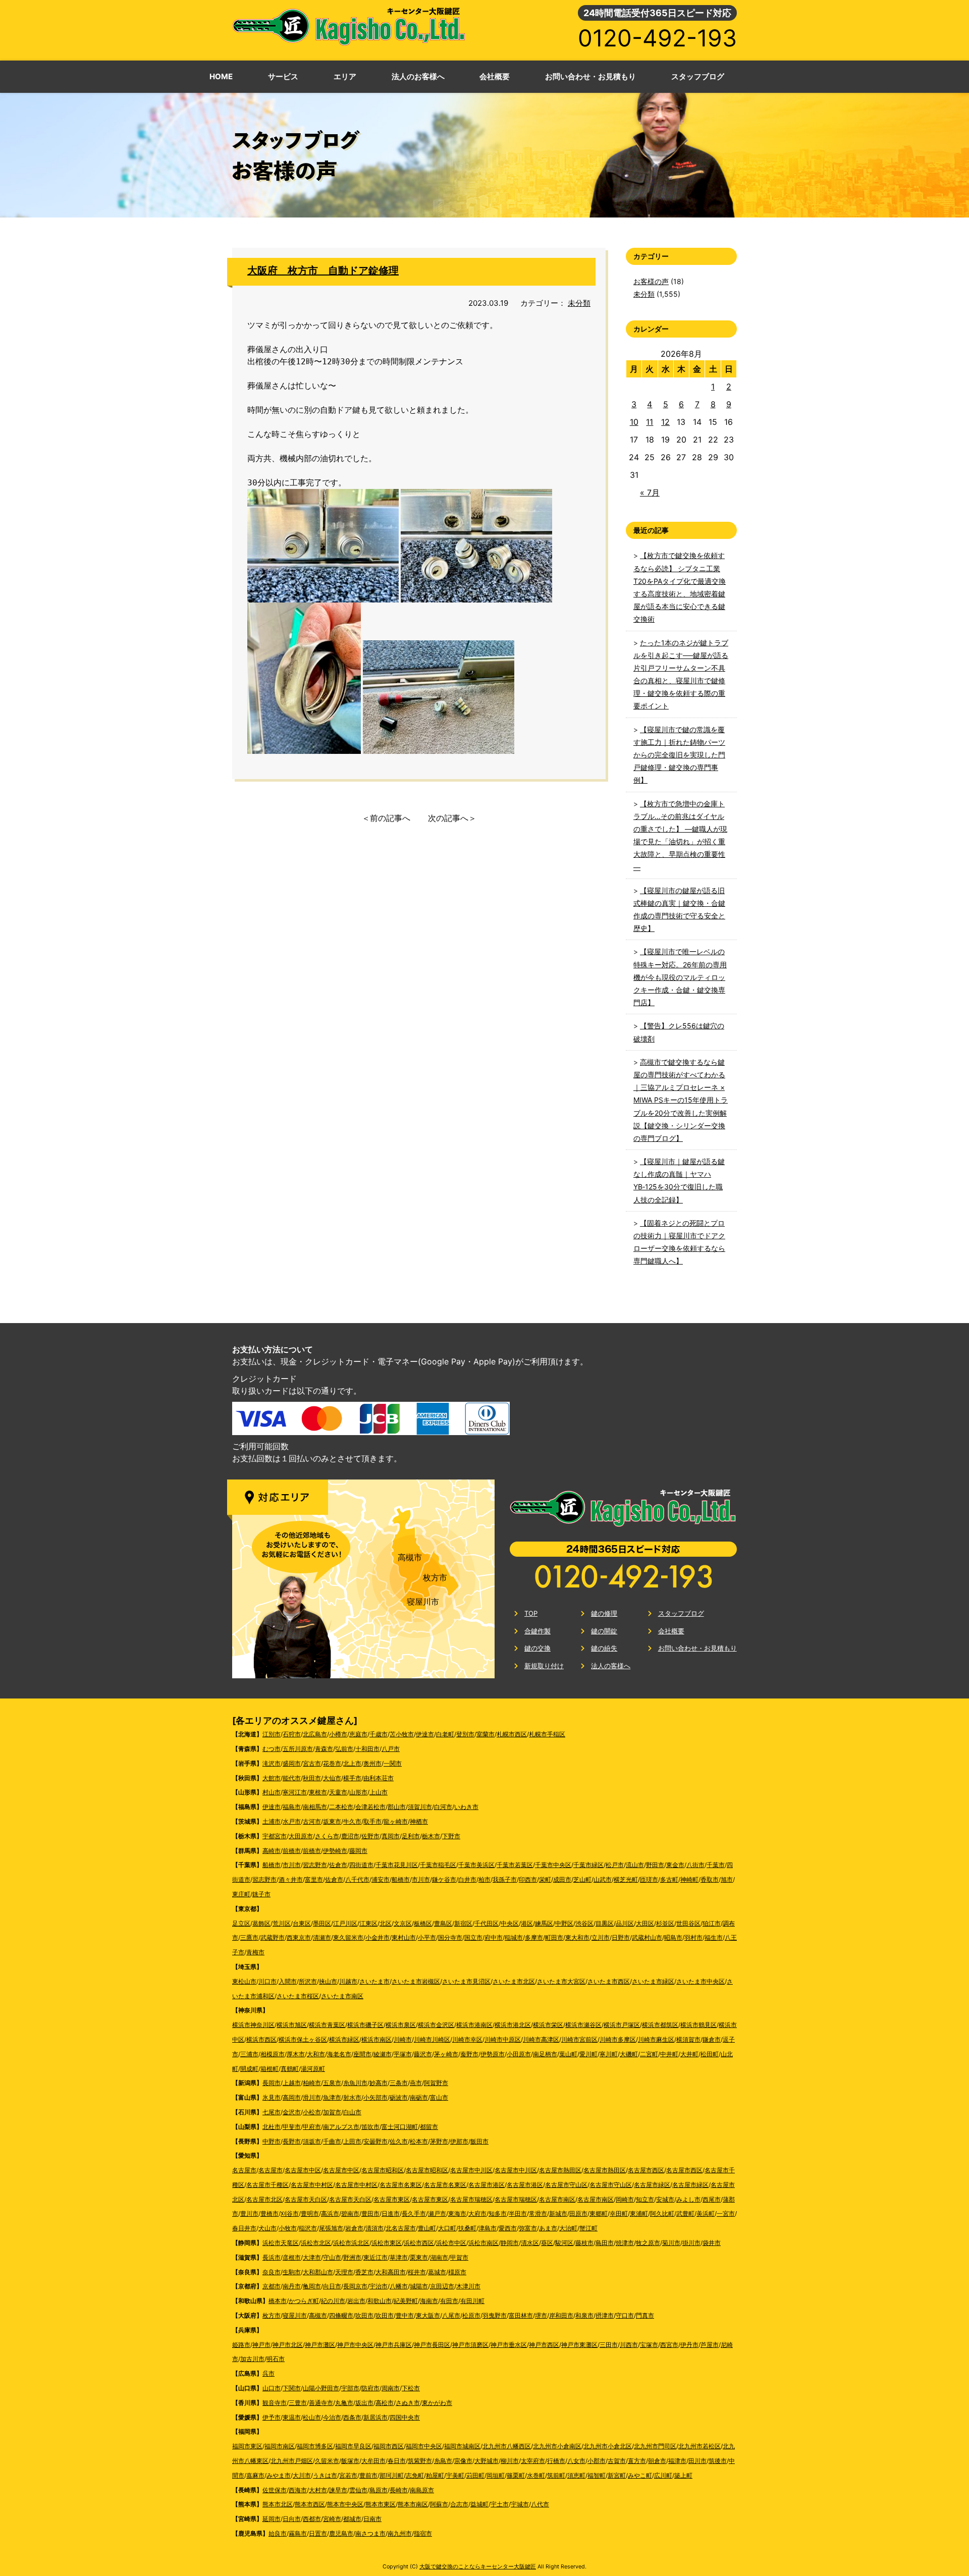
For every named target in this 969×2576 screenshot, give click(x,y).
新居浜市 (375, 2417)
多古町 (669, 1879)
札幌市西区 (512, 1734)
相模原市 (273, 2054)
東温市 (292, 2417)
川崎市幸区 (467, 2039)
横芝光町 (626, 1879)
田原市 (578, 2213)
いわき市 (466, 1807)
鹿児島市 (341, 2533)
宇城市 (520, 2504)
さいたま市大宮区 (561, 1981)
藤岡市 (358, 1851)
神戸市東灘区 (579, 2345)
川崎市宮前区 (579, 2039)
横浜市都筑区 (660, 2025)
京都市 (272, 2286)
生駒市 (292, 2272)
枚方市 (435, 1577)
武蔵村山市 (647, 1937)
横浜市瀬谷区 (583, 2025)
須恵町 (576, 2475)
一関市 (393, 1763)
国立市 (473, 1937)
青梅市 (255, 1952)
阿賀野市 (436, 2083)
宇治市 (379, 2286)
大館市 (272, 1778)
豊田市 (370, 2213)
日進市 (391, 2213)
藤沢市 (423, 2054)
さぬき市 (408, 2403)
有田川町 (472, 2301)
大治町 (568, 2228)
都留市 (429, 2127)
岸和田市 (561, 2315)
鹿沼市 (350, 1836)
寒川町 (609, 2054)
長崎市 (399, 2490)
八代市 (540, 2504)
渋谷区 (584, 1923)
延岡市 (272, 2519)
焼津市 (625, 2243)
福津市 (677, 2461)
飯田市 (479, 2141)
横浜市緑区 (344, 2039)
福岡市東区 (247, 2446)
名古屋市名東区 (401, 2185)
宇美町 (455, 2475)
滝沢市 (272, 1763)
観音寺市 (275, 2403)
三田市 (609, 2345)
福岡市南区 (280, 2446)
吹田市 (364, 2315)
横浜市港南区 (474, 2025)
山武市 (603, 1879)
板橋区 (423, 1923)
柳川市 (510, 2461)
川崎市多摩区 (618, 2039)
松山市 (312, 2417)
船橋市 (272, 1865)
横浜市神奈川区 (253, 2025)
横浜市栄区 (548, 2025)
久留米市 (327, 2461)
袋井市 (712, 2243)
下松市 (411, 2388)
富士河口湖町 (400, 2127)
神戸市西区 (544, 2345)
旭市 (727, 1879)
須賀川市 (420, 1807)
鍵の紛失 (604, 1648)
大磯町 (629, 2054)
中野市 (272, 2141)
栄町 (545, 1879)
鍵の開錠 (604, 1631)
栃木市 (431, 1836)
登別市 (465, 1734)
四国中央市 (405, 2417)
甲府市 (312, 2127)
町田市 (554, 1937)
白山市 (352, 2112)
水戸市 (292, 1821)
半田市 (518, 2213)
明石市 (276, 2359)
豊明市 (310, 2213)
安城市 (665, 2199)
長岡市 (272, 2083)
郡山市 (397, 1807)
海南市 (429, 2301)
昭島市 (673, 1937)
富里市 (314, 1879)
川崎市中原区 (503, 2039)
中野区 (564, 1923)
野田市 (655, 1865)
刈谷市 (290, 2213)
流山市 (635, 1865)
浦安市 (381, 1879)
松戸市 (615, 1865)
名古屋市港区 (487, 2185)
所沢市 (308, 1981)
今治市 (332, 2417)
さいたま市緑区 (653, 1981)
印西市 (528, 1879)
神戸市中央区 (355, 2345)
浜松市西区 (419, 2243)
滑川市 (312, 2097)
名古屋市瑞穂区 (471, 2199)
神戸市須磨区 (470, 2345)
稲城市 (514, 1937)
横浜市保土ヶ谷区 (303, 2039)
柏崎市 (312, 2083)
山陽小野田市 (321, 2388)
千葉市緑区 (588, 1865)
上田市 (352, 2141)
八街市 (695, 1865)
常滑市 (538, 2213)
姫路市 (241, 2345)
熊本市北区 (278, 2504)
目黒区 (605, 1923)
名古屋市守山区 (566, 2185)
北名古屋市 (401, 2228)
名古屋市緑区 (652, 2185)
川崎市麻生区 (656, 2039)
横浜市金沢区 (436, 2025)
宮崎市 (332, 2519)
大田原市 (301, 1836)
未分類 (579, 303)
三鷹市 (249, 1937)
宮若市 (348, 2475)
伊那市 (459, 2141)
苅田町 (475, 2475)
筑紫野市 (420, 2461)
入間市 (288, 1981)
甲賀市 (459, 2257)
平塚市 (403, 2054)
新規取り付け (544, 1666)
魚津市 (332, 2097)
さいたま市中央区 (701, 1981)
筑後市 (718, 2461)
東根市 (318, 1792)
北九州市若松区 (699, 2446)
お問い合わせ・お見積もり (697, 1648)
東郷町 (599, 2213)
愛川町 (588, 2054)
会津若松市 (370, 1807)
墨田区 (322, 1923)
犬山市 (267, 2228)
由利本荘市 (379, 1778)
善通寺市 (321, 2403)
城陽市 (419, 2286)
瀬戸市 (437, 2213)
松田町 (710, 2054)
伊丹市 (689, 2345)
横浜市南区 (376, 2039)
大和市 (316, 2054)
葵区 (547, 2243)
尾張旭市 (331, 2228)
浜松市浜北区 (351, 2243)
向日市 (332, 2286)
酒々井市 (291, 1879)
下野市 (451, 1836)
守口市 (625, 2315)
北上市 (352, 1763)
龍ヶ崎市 (396, 1821)
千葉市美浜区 (476, 1865)
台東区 (302, 1923)
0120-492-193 (657, 38)
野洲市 (352, 2257)
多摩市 (534, 1937)
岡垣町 (496, 2475)
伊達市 (425, 1734)
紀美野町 (406, 2301)
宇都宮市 (275, 1836)
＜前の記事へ (386, 818)
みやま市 (279, 2475)
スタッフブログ (681, 1613)
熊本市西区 (310, 2504)
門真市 (645, 2315)
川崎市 (403, 2039)
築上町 (683, 2475)
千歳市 (379, 1734)
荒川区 (282, 1923)
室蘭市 (486, 1734)
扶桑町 (467, 2228)
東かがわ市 (437, 2403)
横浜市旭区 (292, 2025)
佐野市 (370, 1836)
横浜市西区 (261, 2039)
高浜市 (330, 2213)
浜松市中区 (451, 2243)
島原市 (379, 2490)
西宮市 (669, 2345)
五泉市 (332, 2083)
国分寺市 (450, 1937)
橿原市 (457, 2272)
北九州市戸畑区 (292, 2461)
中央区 (510, 1923)
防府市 (370, 2388)
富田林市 (521, 2315)
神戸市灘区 (320, 2345)
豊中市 (405, 2315)
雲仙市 (358, 2490)
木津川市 (468, 2286)
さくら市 (327, 1836)
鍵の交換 (537, 1648)
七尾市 (272, 2112)
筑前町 (556, 2475)
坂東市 (332, 1821)
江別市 (272, 1734)
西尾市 (712, 2199)
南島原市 (422, 2490)
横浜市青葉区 (327, 2025)
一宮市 (726, 2213)
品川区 (625, 1923)
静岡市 (510, 2243)
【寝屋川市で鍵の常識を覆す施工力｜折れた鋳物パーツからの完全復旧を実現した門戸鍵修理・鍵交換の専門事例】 (679, 755)
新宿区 (463, 1923)
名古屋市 (244, 2170)
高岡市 (292, 2097)
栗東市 (419, 2257)
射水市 (352, 2097)
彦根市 (292, 2257)
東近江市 (375, 2257)
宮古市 (312, 1763)
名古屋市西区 (646, 2170)
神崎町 (689, 1879)
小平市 (427, 1937)
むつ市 (272, 1749)
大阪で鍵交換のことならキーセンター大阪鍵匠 (478, 2567)
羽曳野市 (495, 2315)
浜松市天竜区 (281, 2243)
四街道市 (361, 1865)
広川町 (663, 2475)
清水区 (530, 2243)
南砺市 (419, 2097)
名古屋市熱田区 (560, 2170)
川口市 (267, 1981)
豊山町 (427, 2228)
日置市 (318, 2533)
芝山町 (582, 1879)
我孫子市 (505, 1879)
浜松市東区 (387, 2243)
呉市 (268, 2373)
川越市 (348, 1981)
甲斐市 (292, 2127)
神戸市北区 (288, 2345)
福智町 (597, 2475)
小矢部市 (375, 2097)
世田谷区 (688, 1923)
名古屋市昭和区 (383, 2170)
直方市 (637, 2461)
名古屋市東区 (392, 2199)
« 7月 (650, 492)
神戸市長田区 (432, 2345)
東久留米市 (348, 1937)
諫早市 (338, 2490)
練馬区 (544, 1923)
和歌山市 (380, 2301)
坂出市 (364, 2403)
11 (650, 422)
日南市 (372, 2519)
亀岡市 (312, 2286)
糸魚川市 (355, 2083)
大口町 (447, 2228)
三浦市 (249, 2054)
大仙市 (332, 1778)
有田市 (449, 2301)
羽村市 (693, 1937)
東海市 (457, 2213)
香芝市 (364, 2272)
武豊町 (685, 2213)
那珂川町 (392, 2475)
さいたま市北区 (514, 1981)
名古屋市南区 (557, 2199)
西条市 (352, 2417)
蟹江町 (588, 2228)
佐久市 (399, 2141)
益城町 (479, 2504)
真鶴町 (290, 2069)
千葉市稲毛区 (438, 1865)
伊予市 (272, 2417)
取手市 (372, 1821)
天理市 (344, 2272)
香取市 (710, 1879)
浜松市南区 (483, 2243)
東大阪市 (428, 2315)
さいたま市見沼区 (466, 1981)
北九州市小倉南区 (557, 2446)
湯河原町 (313, 2069)
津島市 (488, 2228)
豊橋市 (270, 2213)
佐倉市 (338, 1865)
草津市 (399, 2257)
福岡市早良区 (353, 2446)
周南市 (391, 2388)
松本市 (419, 2141)
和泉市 (584, 2315)
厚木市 (296, 2054)
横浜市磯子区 (365, 2025)
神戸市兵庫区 (394, 2345)
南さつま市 (370, 2533)
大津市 (312, 2257)
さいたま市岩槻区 (416, 1981)
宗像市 (463, 2461)
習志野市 (315, 1865)
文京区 (403, 1923)
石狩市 (292, 1734)
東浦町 (639, 2213)
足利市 (411, 1836)
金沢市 (292, 2112)
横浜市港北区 (513, 2025)
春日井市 (244, 2228)
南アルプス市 (341, 2127)
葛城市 (437, 2272)
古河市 (312, 1821)
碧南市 (350, 2213)
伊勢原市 (493, 2054)
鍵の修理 (604, 1613)
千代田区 (487, 1923)
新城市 (558, 2213)
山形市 (358, 1792)
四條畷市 (341, 2315)
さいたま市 (374, 1981)
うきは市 (325, 2475)
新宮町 (617, 2475)
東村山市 (404, 1937)
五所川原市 (298, 1749)
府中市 (494, 1937)
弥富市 (528, 2228)
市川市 (292, 1865)
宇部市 (350, 2388)
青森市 (324, 1749)
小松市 (312, 2112)
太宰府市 (533, 2461)
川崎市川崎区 (432, 2039)
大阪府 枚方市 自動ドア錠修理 (323, 270)
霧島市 (298, 2533)
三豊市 (298, 2403)
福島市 (292, 1807)
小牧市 (288, 2228)
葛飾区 (261, 1923)
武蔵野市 (273, 1937)
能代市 (292, 1778)
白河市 (443, 1807)
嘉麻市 (255, 2475)
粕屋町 (435, 2475)
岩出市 (356, 2301)
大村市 (318, 2490)
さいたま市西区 (609, 1981)
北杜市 (272, 2127)
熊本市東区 (381, 2504)
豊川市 (249, 2213)
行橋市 (556, 2461)
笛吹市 (370, 2127)
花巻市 (332, 1763)
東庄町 (241, 1894)
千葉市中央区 (553, 1865)
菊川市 (671, 2243)
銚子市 (261, 1894)
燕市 (416, 2083)
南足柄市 (545, 2054)
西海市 (298, 2490)
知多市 (498, 2213)
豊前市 (368, 2475)
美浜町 (706, 2213)
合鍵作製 (537, 1631)
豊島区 (443, 1923)
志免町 (415, 2475)
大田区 (645, 1923)
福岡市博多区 (315, 2446)
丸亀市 (344, 2403)
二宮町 (649, 2054)
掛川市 (691, 2243)
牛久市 (352, 1821)
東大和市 (577, 1937)
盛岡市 (292, 1763)
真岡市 (391, 1836)
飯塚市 (350, 2461)
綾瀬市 (383, 2054)
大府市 (477, 2213)
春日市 (397, 2461)
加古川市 (252, 2359)
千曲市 (332, 2141)
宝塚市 (649, 2345)
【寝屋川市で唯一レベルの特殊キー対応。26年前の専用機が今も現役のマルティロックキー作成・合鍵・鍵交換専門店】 (680, 977)
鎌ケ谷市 (444, 1879)
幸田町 (619, 2213)
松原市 (471, 2315)
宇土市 (500, 2504)
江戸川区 (345, 1923)
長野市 (292, 2141)
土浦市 (272, 1821)
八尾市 (451, 2315)
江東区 (368, 1923)
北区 (386, 1923)
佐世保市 (275, 2490)
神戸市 (261, 2345)
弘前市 (344, 1749)
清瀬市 (322, 1937)
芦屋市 (710, 2345)
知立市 (645, 2199)
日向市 (292, 2519)
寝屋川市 (423, 1602)
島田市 (605, 2243)
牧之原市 (648, 2243)
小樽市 (338, 1734)
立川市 (601, 1937)
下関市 (292, 2388)
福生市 (714, 1937)
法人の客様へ (611, 1666)
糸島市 (443, 2461)
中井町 (669, 2054)
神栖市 (419, 1821)
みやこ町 (640, 2475)
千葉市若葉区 (515, 1865)
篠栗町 (516, 2475)
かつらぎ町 (304, 2301)
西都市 (312, 2519)
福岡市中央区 (424, 2446)
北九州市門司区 (655, 2446)
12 (665, 422)
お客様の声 (651, 281)
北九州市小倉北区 (608, 2446)
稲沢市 (308, 2228)
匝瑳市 (649, 1879)
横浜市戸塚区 (622, 2025)
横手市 (352, 1778)
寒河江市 (295, 1792)
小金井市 (378, 1937)
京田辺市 (442, 2286)
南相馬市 (315, 1807)
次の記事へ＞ (452, 818)
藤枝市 (584, 2243)
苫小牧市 (402, 1734)
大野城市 (487, 2461)
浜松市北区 (316, 2243)
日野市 (621, 1937)
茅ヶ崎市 (446, 2054)
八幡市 (399, 2286)
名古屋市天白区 (306, 2199)
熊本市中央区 (345, 2504)
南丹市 (292, 2286)
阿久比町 (662, 2213)
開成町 (249, 2069)
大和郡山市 (318, 2272)
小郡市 (597, 2461)
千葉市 (716, 1865)
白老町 (445, 1734)
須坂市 (312, 2141)
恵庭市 (358, 1734)
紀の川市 (333, 2301)
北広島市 (315, 1734)
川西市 (629, 2345)
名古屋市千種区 (267, 2185)
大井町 (689, 2054)
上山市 (379, 1792)
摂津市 (605, 2315)
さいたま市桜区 (298, 1996)
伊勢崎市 (335, 1851)
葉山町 (568, 2054)
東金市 (675, 1865)
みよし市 (688, 2199)
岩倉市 (354, 2228)
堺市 (541, 2315)
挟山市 (328, 1981)
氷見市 (272, 2097)
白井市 (467, 1879)
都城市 (352, 2519)
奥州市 (372, 1763)
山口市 (272, 2388)
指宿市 (423, 2533)
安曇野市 (375, 2141)
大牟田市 (373, 2461)
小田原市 (519, 2054)
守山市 (332, 2257)
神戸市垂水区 (509, 2345)
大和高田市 (391, 2272)
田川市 (697, 2461)
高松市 (385, 2403)
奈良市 (272, 2272)
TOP (531, 1613)
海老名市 (339, 2054)
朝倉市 (657, 2461)
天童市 (338, 1792)
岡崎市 (625, 2199)
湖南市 (439, 2257)
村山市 (272, 1792)
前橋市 (292, 1851)
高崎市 (272, 1851)
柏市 (484, 1879)
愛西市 (508, 2228)
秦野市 (469, 2054)
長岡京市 (355, 2286)
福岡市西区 (389, 2446)
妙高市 (379, 2083)
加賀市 (332, 2112)
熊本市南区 (413, 2504)
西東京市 (299, 1937)
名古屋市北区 (264, 2199)
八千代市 (357, 1879)
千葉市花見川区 (397, 1865)
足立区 (241, 1923)
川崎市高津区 (541, 2039)
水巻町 (536, 2475)
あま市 (548, 2228)
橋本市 (278, 2301)
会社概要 (671, 1631)
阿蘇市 (439, 2504)
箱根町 (270, 2069)
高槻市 (410, 1557)
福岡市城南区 (462, 2446)
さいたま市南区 (342, 1996)
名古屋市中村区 (312, 2185)
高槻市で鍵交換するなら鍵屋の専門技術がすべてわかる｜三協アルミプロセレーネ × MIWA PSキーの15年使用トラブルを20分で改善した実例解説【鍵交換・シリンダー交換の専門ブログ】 (681, 1100)
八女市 (576, 2461)
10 (634, 422)
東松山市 (244, 1981)
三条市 (399, 2083)
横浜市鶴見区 (698, 2025)
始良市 (278, 2533)
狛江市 (712, 1923)
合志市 (459, 2504)
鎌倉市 (712, 2039)
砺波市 (399, 2097)
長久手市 (414, 2213)
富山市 (439, 2097)
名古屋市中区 (303, 2170)
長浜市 (272, 2257)
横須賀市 (688, 2039)
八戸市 (391, 1749)
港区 (527, 1923)
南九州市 (400, 2533)
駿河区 (564, 2243)
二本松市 (341, 1807)
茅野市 (439, 2141)
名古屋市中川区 (471, 2170)
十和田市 (367, 1749)
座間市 (362, 2054)
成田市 (562, 1879)
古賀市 (617, 2461)
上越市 (292, 2083)
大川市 (302, 2475)
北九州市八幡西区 (507, 2446)
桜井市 (417, 2272)
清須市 (374, 2228)
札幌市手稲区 (547, 1734)
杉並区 (665, 1923)
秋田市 (312, 1778)
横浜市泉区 (401, 2025)
